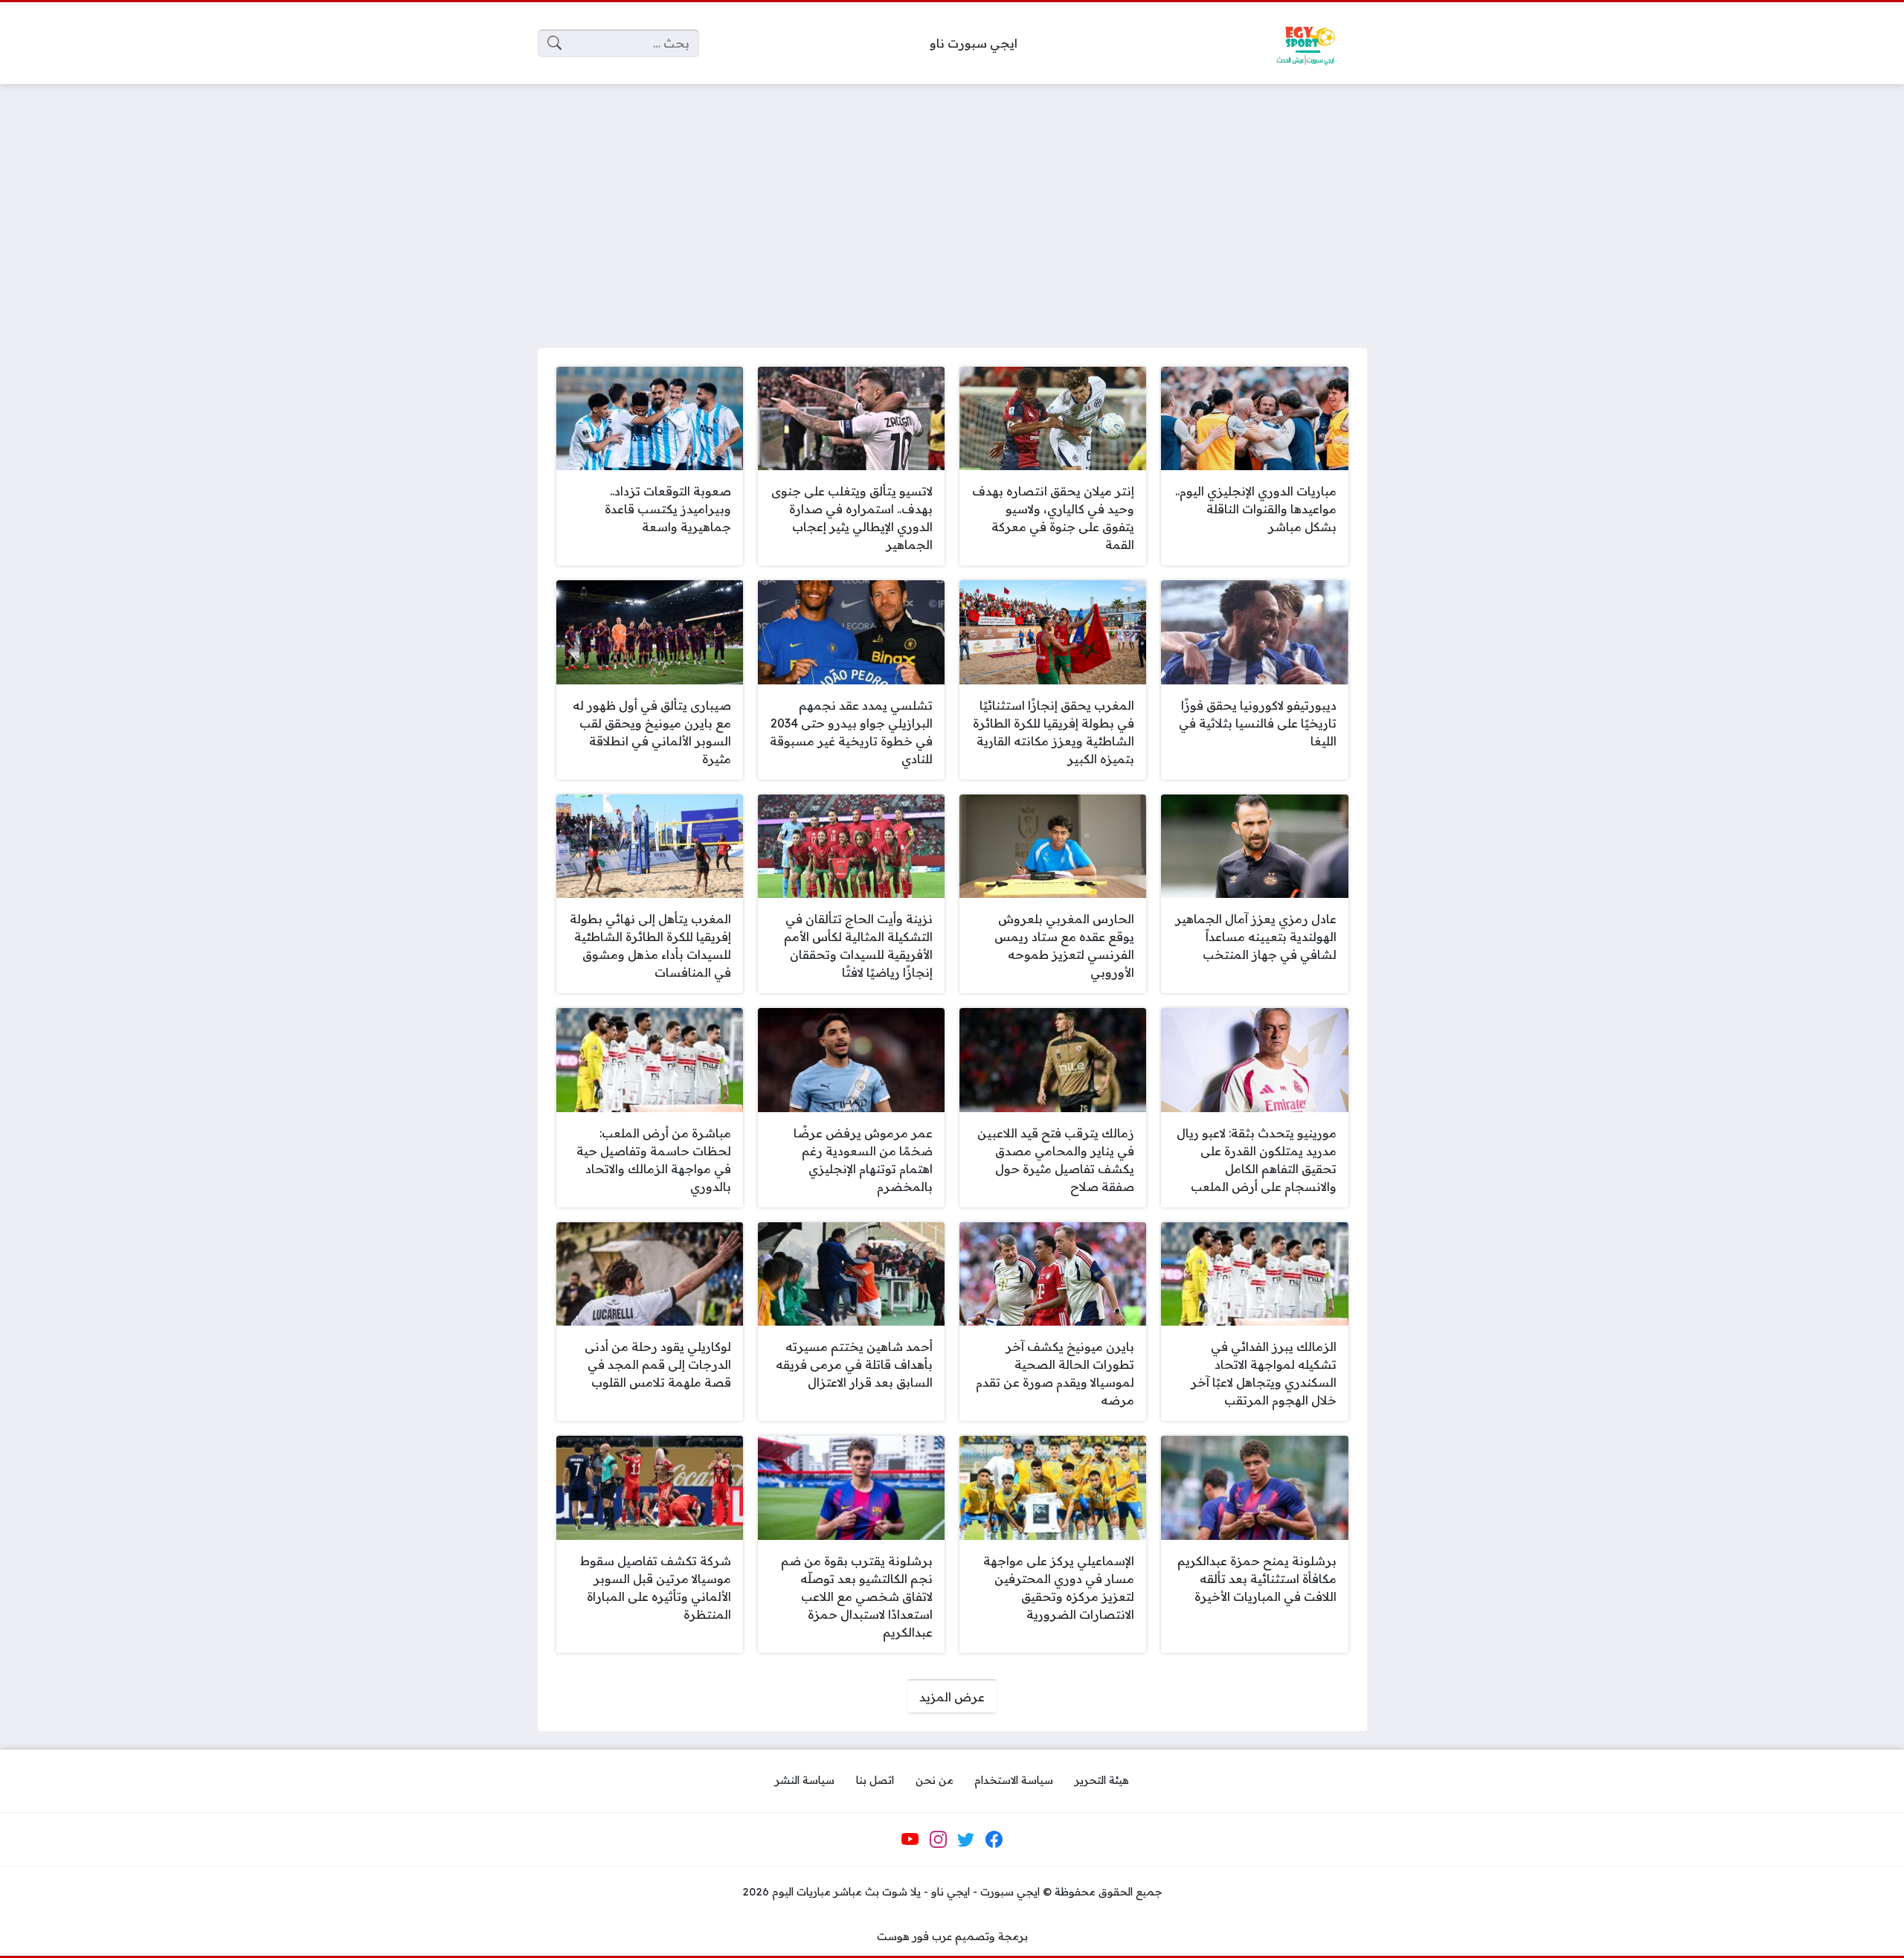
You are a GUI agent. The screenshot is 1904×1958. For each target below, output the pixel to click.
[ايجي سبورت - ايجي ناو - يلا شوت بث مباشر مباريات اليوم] (1305, 43)
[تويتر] (966, 1840)
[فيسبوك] (994, 1840)
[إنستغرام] (938, 1840)
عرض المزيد (952, 1697)
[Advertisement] (952, 207)
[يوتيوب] (910, 1840)
